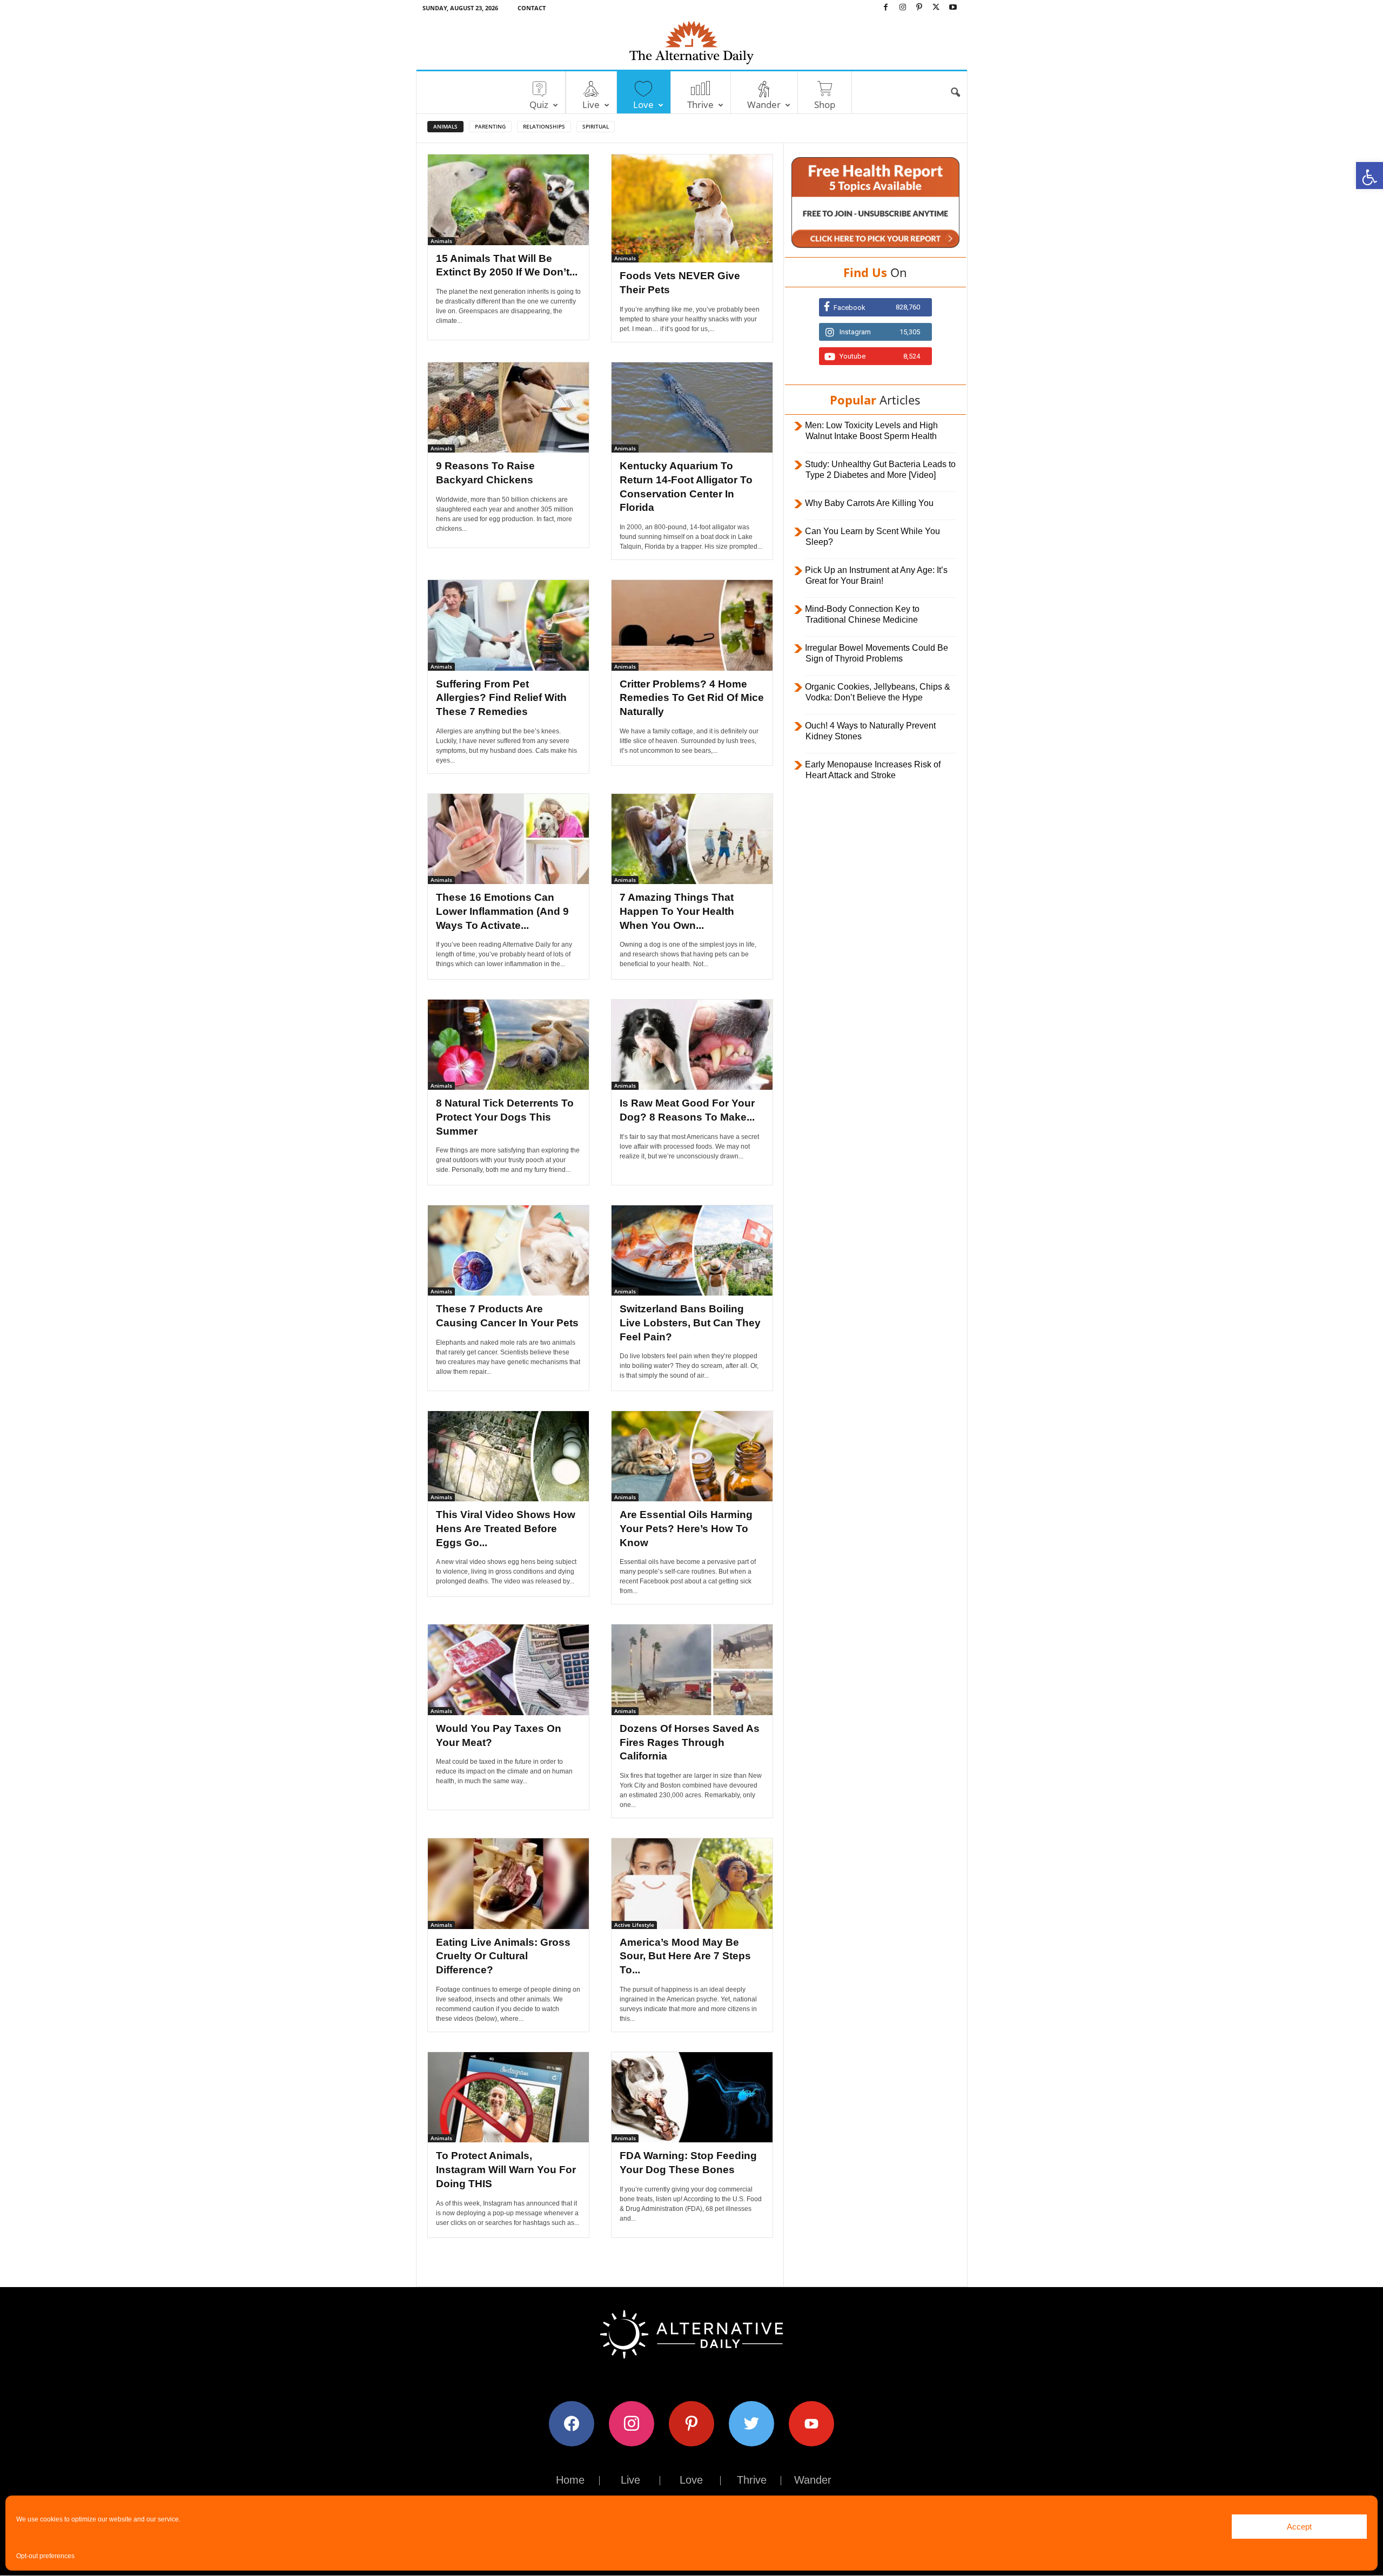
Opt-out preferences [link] (45, 2556)
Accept (1299, 2527)
